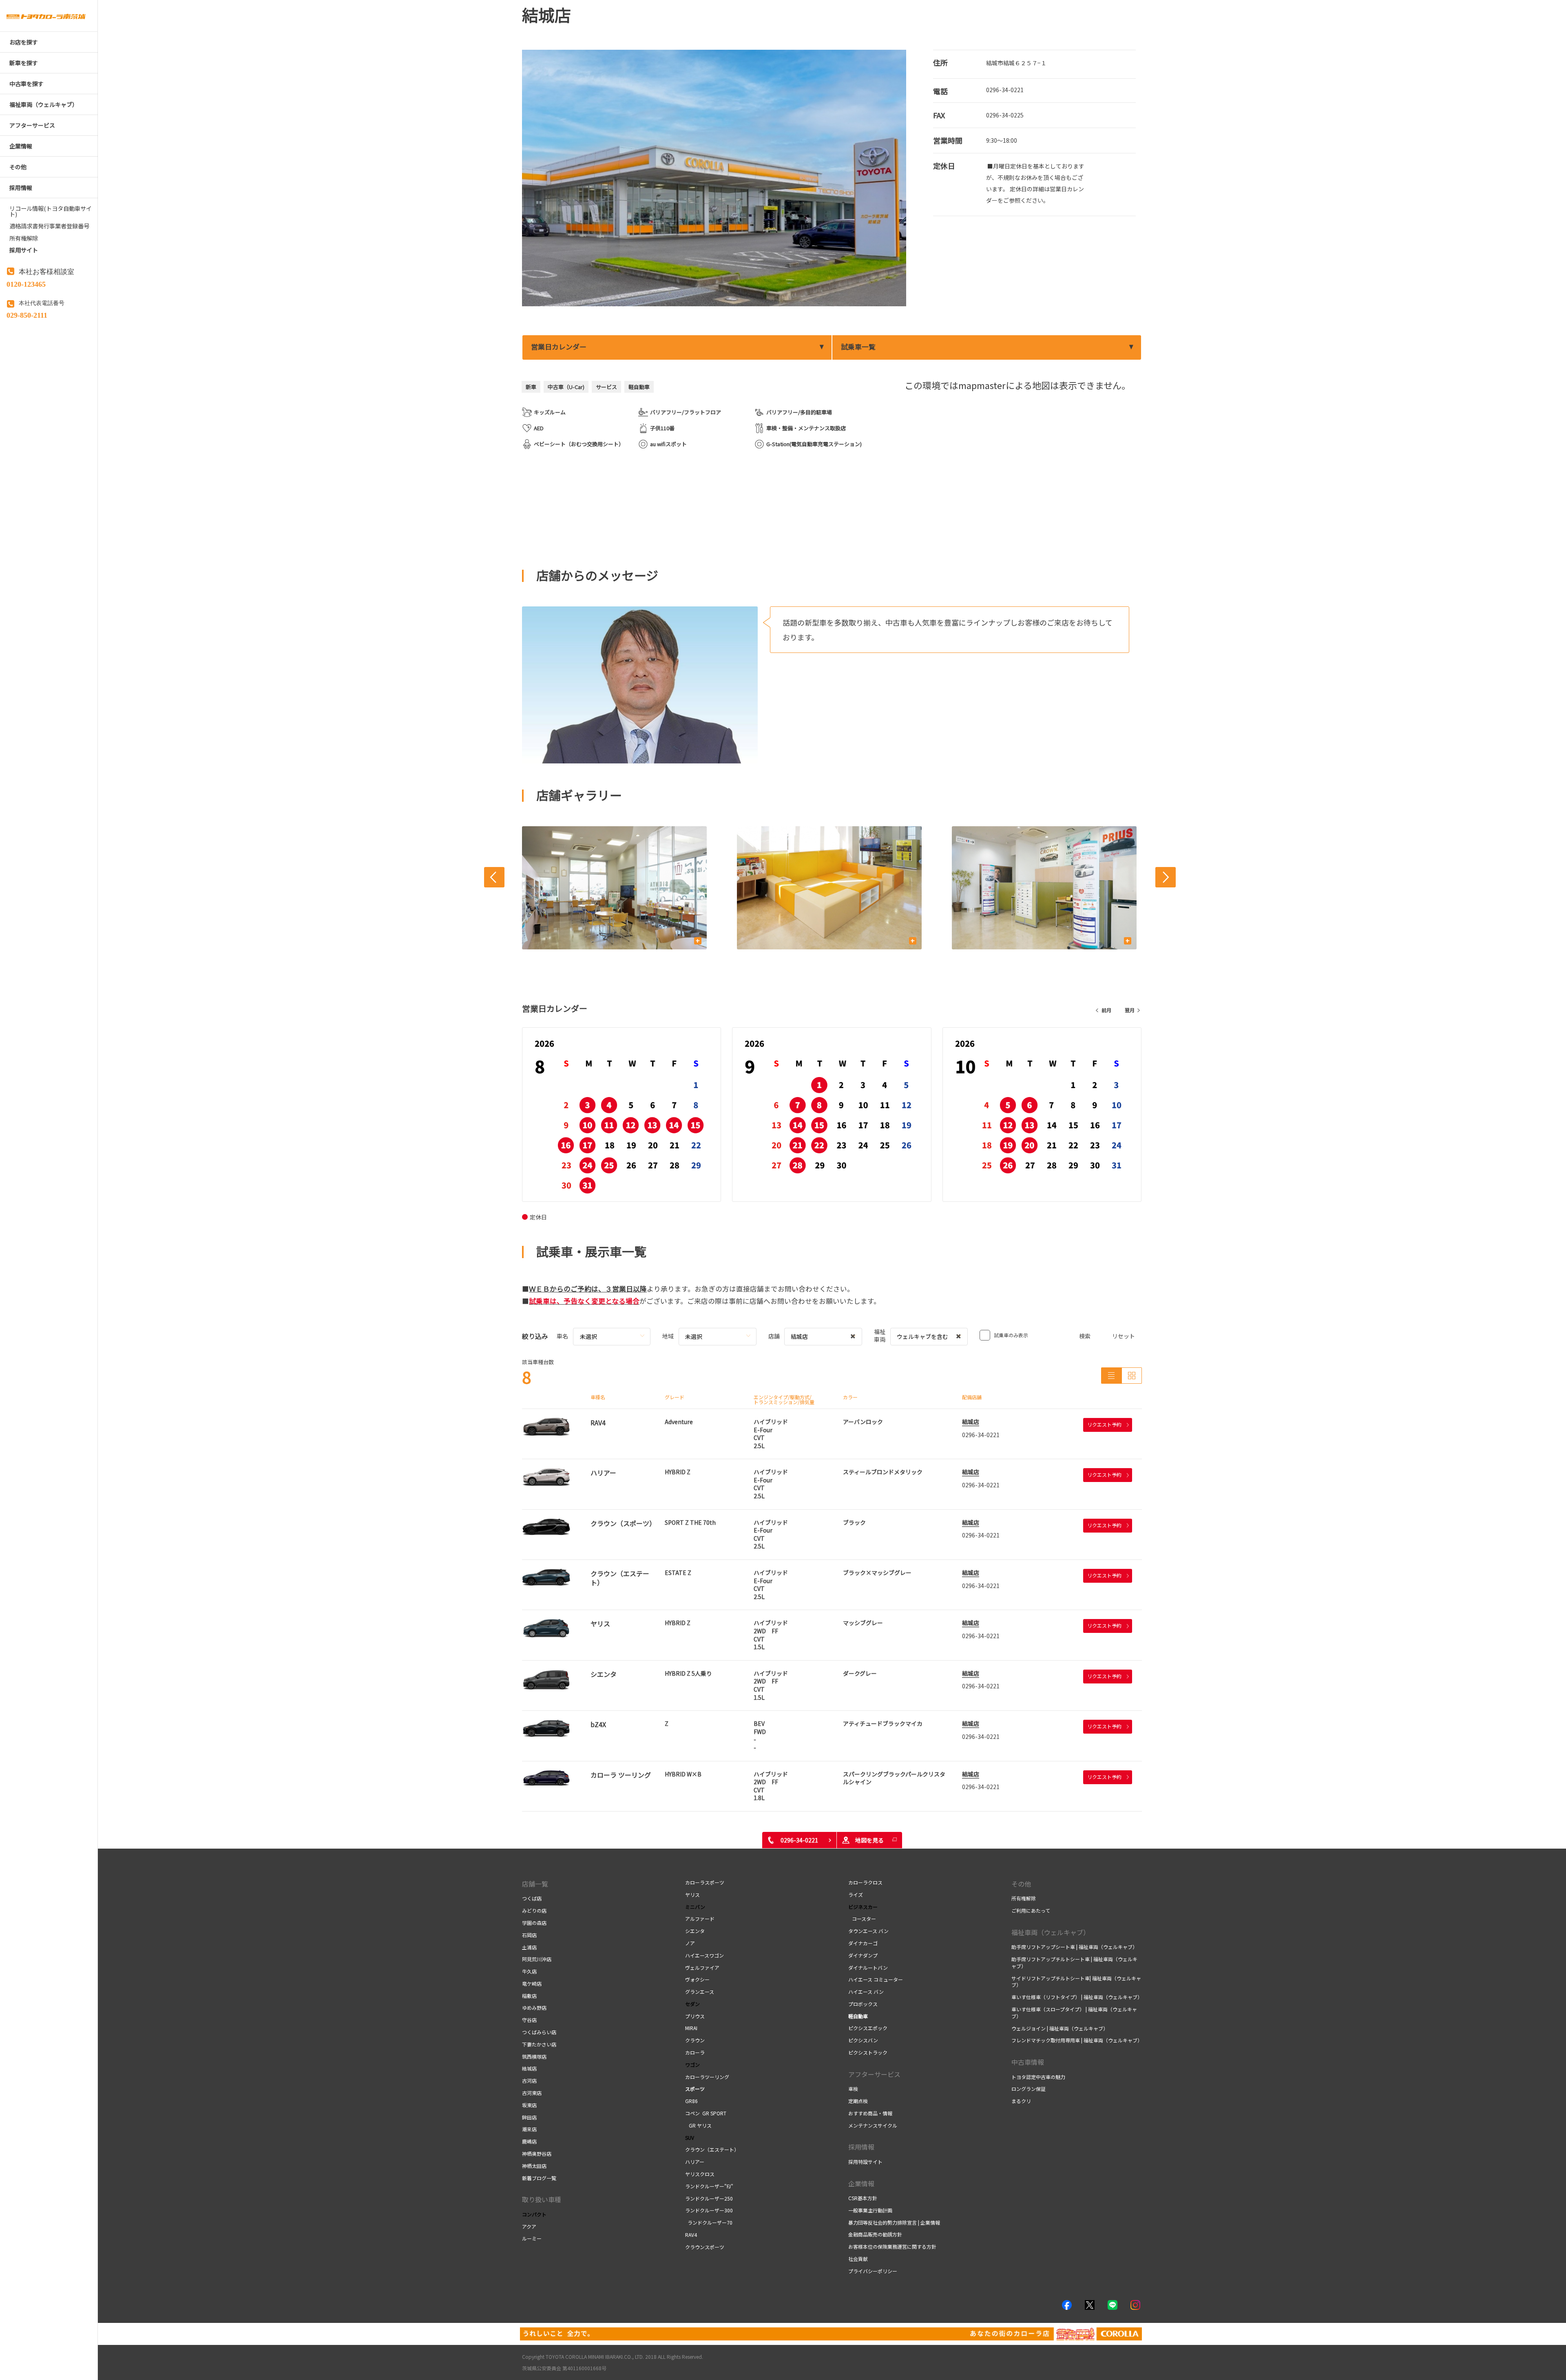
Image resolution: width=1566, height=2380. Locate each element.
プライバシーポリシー (873, 2271)
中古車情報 (1028, 2062)
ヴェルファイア (702, 1967)
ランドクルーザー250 (709, 2198)
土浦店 (529, 1947)
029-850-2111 (27, 314)
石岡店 (529, 1935)
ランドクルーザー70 (709, 2222)
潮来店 (529, 2129)
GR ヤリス (700, 2125)
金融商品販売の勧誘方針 (875, 2234)
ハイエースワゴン (704, 1955)
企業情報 (861, 2183)
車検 (853, 2089)
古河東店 (532, 2093)
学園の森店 (534, 1923)
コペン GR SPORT (706, 2113)
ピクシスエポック (868, 2028)
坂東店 (529, 2105)
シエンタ (695, 1931)
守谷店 (529, 2020)
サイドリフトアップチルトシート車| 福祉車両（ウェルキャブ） (1076, 1982)
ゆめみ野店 (534, 2007)
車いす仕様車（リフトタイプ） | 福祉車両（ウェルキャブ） (1077, 1997)
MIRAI (691, 2028)
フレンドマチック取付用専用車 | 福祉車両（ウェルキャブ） (1077, 2040)
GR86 (691, 2101)
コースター (863, 1919)
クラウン (695, 2040)
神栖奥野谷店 (537, 2153)
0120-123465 (26, 283)
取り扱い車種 (542, 2199)
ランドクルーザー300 (709, 2210)
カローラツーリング (707, 2077)
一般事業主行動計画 (870, 2210)
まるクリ (1021, 2101)
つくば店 (532, 1898)
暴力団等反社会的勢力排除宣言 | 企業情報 (894, 2222)
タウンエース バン (868, 1931)
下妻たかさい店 (539, 2044)
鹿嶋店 (529, 2141)
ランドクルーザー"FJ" (709, 2186)
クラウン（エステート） (715, 2149)
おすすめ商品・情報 (870, 2113)
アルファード (700, 1919)
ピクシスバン (863, 2040)
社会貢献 (858, 2259)
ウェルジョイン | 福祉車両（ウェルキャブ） (1060, 2028)
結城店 (971, 1422)
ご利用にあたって (1031, 1910)
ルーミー (532, 2238)
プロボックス (863, 2004)
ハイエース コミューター (876, 1979)
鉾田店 (529, 2117)
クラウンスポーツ (705, 2247)
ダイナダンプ (863, 1955)
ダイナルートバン (868, 1967)
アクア (529, 2226)
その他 (1021, 1884)
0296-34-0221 (1005, 90)
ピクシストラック (868, 2052)
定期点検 (858, 2101)
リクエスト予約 (1104, 1424)
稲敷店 (529, 1996)
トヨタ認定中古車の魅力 (1038, 2077)
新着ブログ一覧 (539, 2178)
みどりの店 (534, 1910)
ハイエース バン (866, 1992)
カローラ (695, 2052)
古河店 (529, 2080)
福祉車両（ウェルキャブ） (1051, 1932)
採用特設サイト (865, 2162)
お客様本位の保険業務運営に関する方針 (892, 2246)
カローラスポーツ (705, 1882)
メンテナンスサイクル (873, 2125)
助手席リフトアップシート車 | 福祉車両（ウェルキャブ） (1074, 1947)
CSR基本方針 (863, 2198)
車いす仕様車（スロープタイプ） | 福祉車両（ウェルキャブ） (1074, 2013)
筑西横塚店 (534, 2056)
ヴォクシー (697, 1979)
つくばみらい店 (539, 2032)
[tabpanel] (714, 178)
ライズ (856, 1894)
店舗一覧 (535, 1884)
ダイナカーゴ (863, 1943)
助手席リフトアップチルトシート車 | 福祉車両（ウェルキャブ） (1074, 1962)
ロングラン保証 (1029, 2089)
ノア (690, 1943)
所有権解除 (1024, 1898)
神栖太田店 (534, 2166)
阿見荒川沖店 (537, 1959)
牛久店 (529, 1971)
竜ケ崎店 (532, 1983)
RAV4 (691, 2235)
